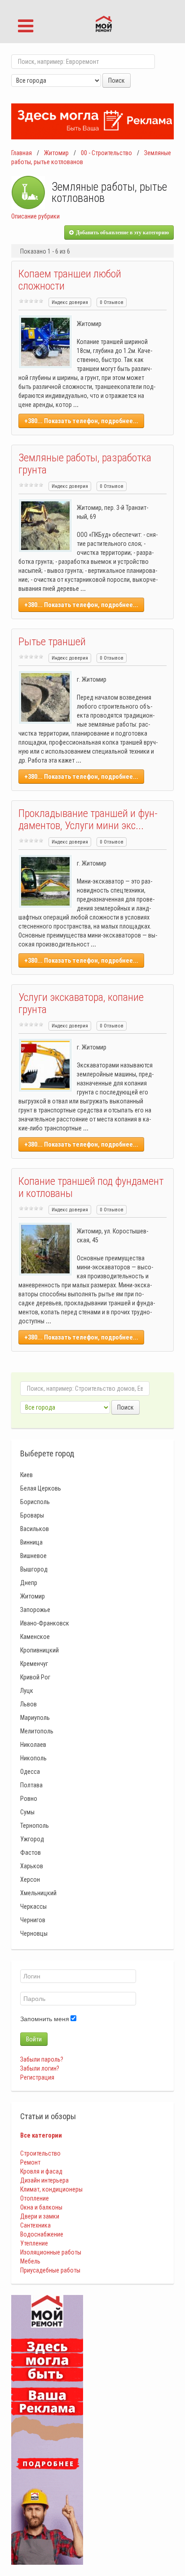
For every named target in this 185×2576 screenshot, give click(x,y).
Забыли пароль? (42, 2059)
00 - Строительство (106, 153)
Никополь (33, 1758)
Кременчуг (34, 1664)
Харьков (32, 1866)
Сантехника (35, 2225)
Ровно (29, 1799)
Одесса (30, 1772)
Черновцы (34, 1933)
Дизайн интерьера (44, 2180)
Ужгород (32, 1839)
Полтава (31, 1785)
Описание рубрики (35, 216)
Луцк (27, 1691)
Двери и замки (40, 2216)
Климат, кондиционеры (51, 2189)
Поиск (117, 80)
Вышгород (34, 1569)
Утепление (34, 2243)
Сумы (27, 1812)
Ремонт (30, 2162)
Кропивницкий (40, 1650)
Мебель (30, 2261)
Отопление (35, 2198)
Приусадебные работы (50, 2270)
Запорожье (35, 1610)
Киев (26, 1475)
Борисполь (35, 1502)
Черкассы (33, 1906)
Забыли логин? (40, 2068)
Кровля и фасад (41, 2171)
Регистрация (37, 2077)
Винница (31, 1542)
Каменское (35, 1637)
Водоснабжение (42, 2234)
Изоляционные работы (51, 2252)
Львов (29, 1704)
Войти (34, 2039)
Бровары (32, 1515)
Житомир (56, 153)
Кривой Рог (35, 1677)
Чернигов (33, 1920)
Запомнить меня (45, 2019)
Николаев (33, 1745)
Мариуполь (35, 1718)
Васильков (35, 1529)
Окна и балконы (41, 2207)
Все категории (41, 2135)
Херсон (30, 1880)
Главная (22, 153)
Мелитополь (37, 1731)
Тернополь (35, 1826)
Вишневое (33, 1556)
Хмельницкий (38, 1893)
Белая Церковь (41, 1488)
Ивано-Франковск (45, 1623)
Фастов (31, 1853)
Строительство (40, 2153)
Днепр (29, 1583)
